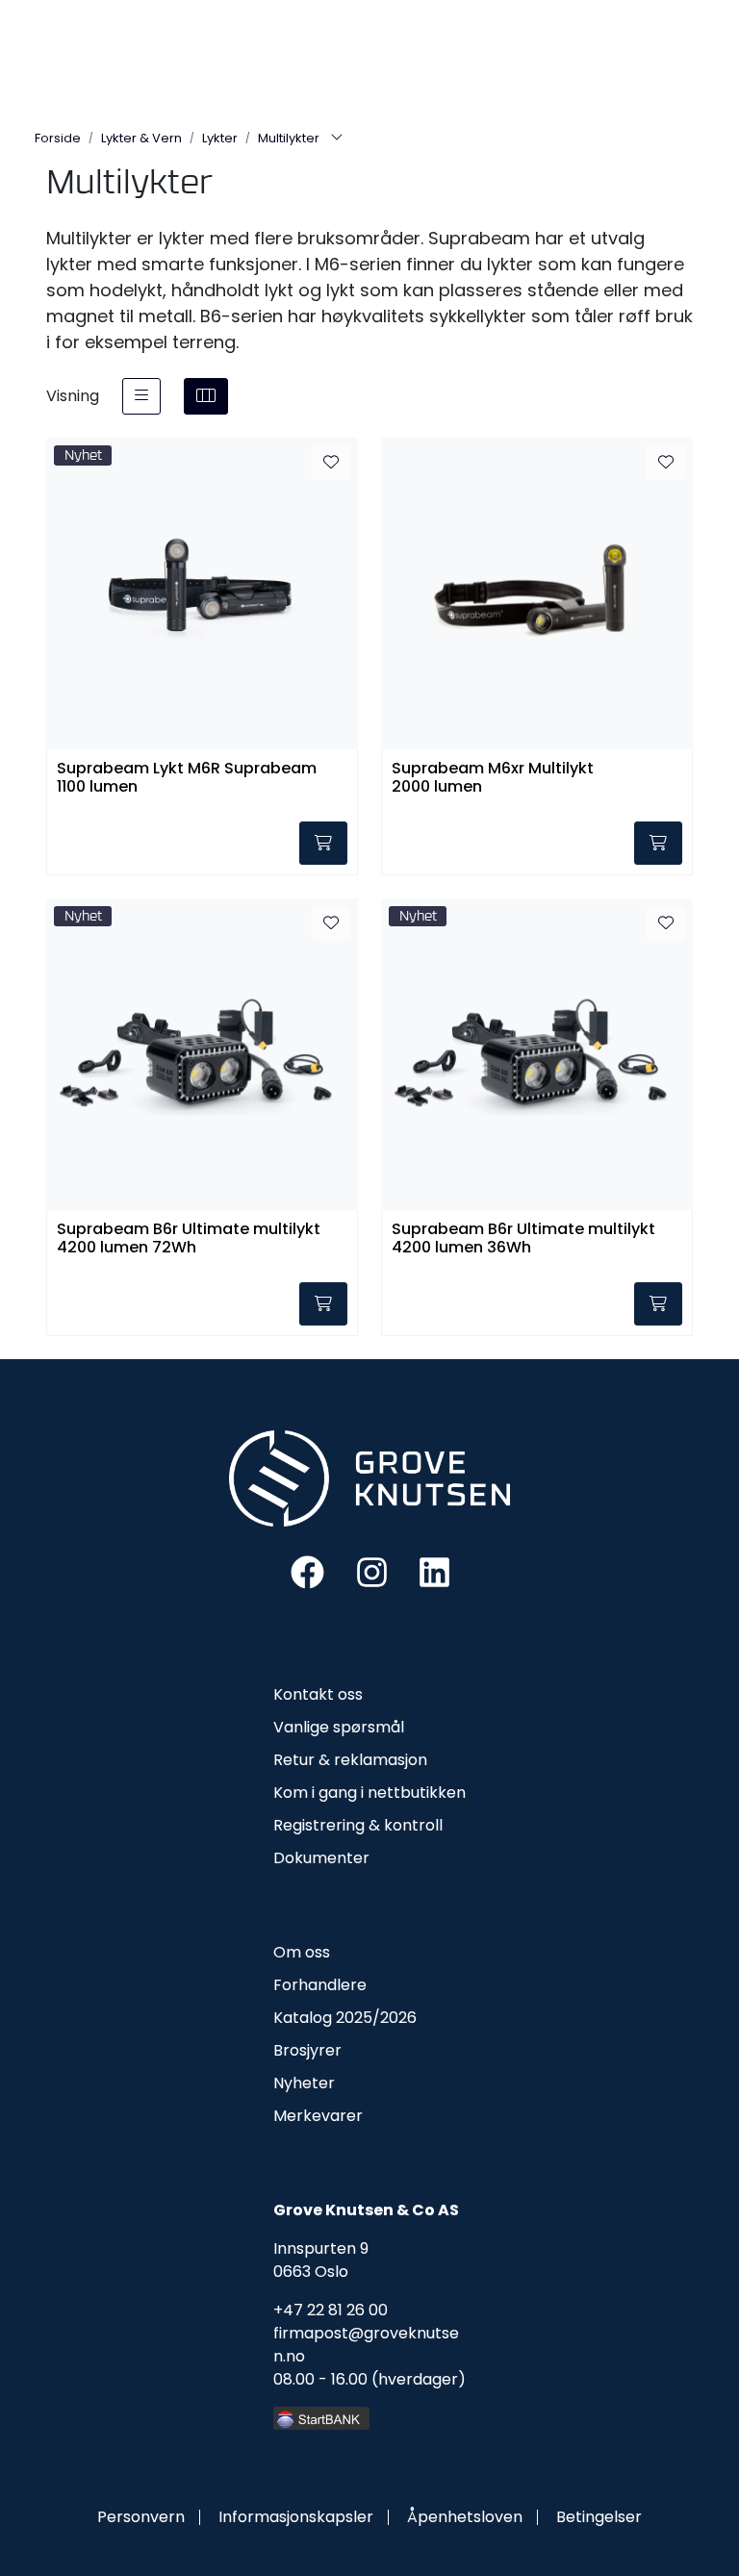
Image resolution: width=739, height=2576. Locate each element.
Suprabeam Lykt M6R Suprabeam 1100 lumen (187, 778)
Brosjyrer (307, 2050)
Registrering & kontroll (358, 1825)
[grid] (206, 396)
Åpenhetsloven (465, 2517)
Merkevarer (318, 2116)
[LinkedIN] (434, 1571)
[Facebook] (307, 1571)
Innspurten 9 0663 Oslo (321, 2260)
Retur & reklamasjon (350, 1760)
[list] (141, 396)
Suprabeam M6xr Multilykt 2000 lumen (493, 778)
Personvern (141, 2517)
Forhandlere (320, 1985)
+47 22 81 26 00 (331, 2310)
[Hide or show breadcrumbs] (337, 139)
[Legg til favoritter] (331, 463)
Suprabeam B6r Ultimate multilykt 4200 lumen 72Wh (189, 1239)
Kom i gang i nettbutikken (369, 1793)
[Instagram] (372, 1571)
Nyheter (304, 2083)
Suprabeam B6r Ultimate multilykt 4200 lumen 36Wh (523, 1239)
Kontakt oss (318, 1694)
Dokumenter (321, 1858)
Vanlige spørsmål (339, 1727)
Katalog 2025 (323, 2018)
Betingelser (599, 2517)
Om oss (302, 1952)
